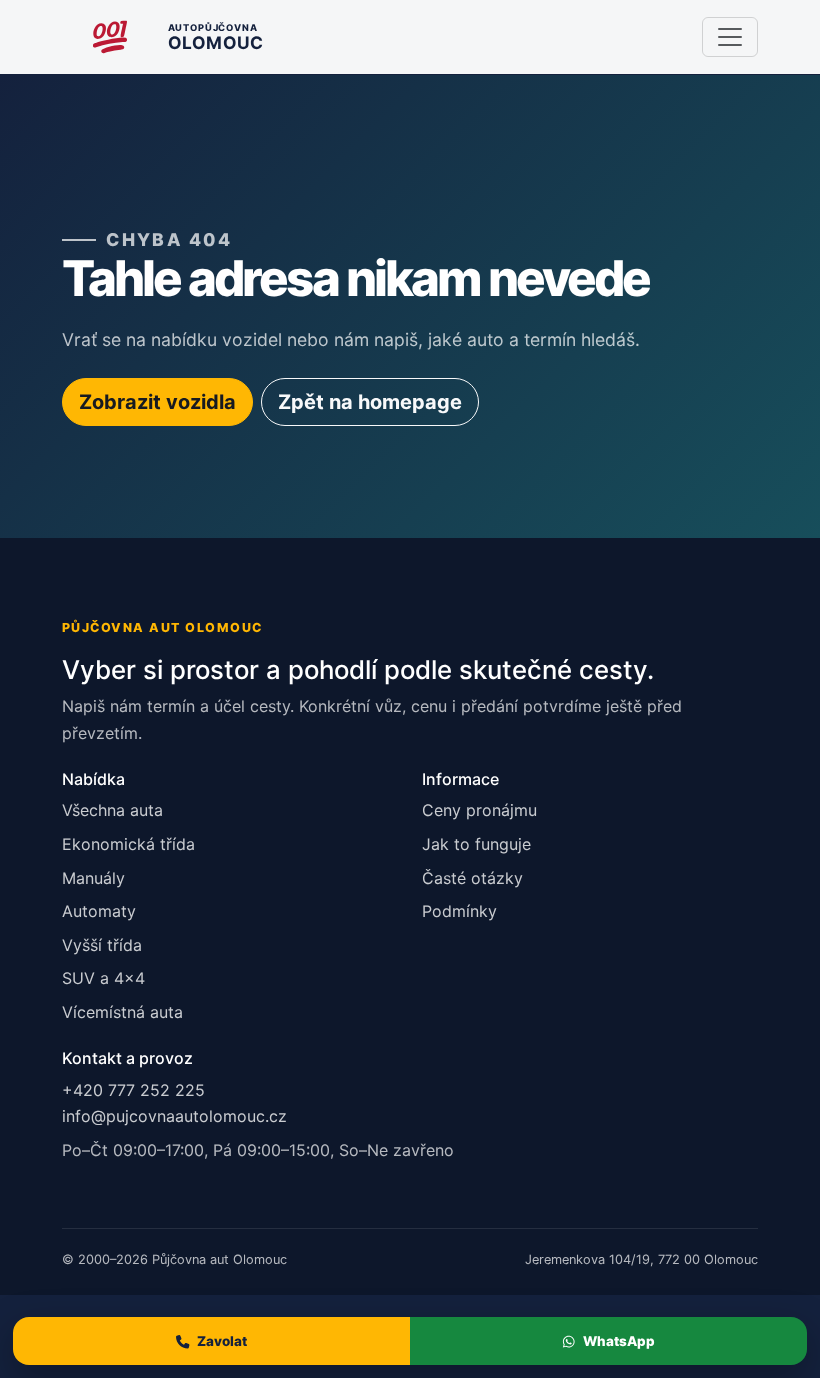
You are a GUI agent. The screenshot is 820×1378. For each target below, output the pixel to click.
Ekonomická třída (128, 844)
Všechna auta (112, 810)
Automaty (99, 911)
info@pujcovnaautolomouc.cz (174, 1116)
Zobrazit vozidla (157, 402)
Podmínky (459, 911)
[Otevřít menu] (730, 37)
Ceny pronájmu (479, 810)
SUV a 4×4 (103, 978)
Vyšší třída (102, 945)
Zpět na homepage (370, 402)
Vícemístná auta (122, 1012)
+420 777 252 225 (133, 1090)
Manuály (93, 878)
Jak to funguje (476, 844)
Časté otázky (472, 878)
